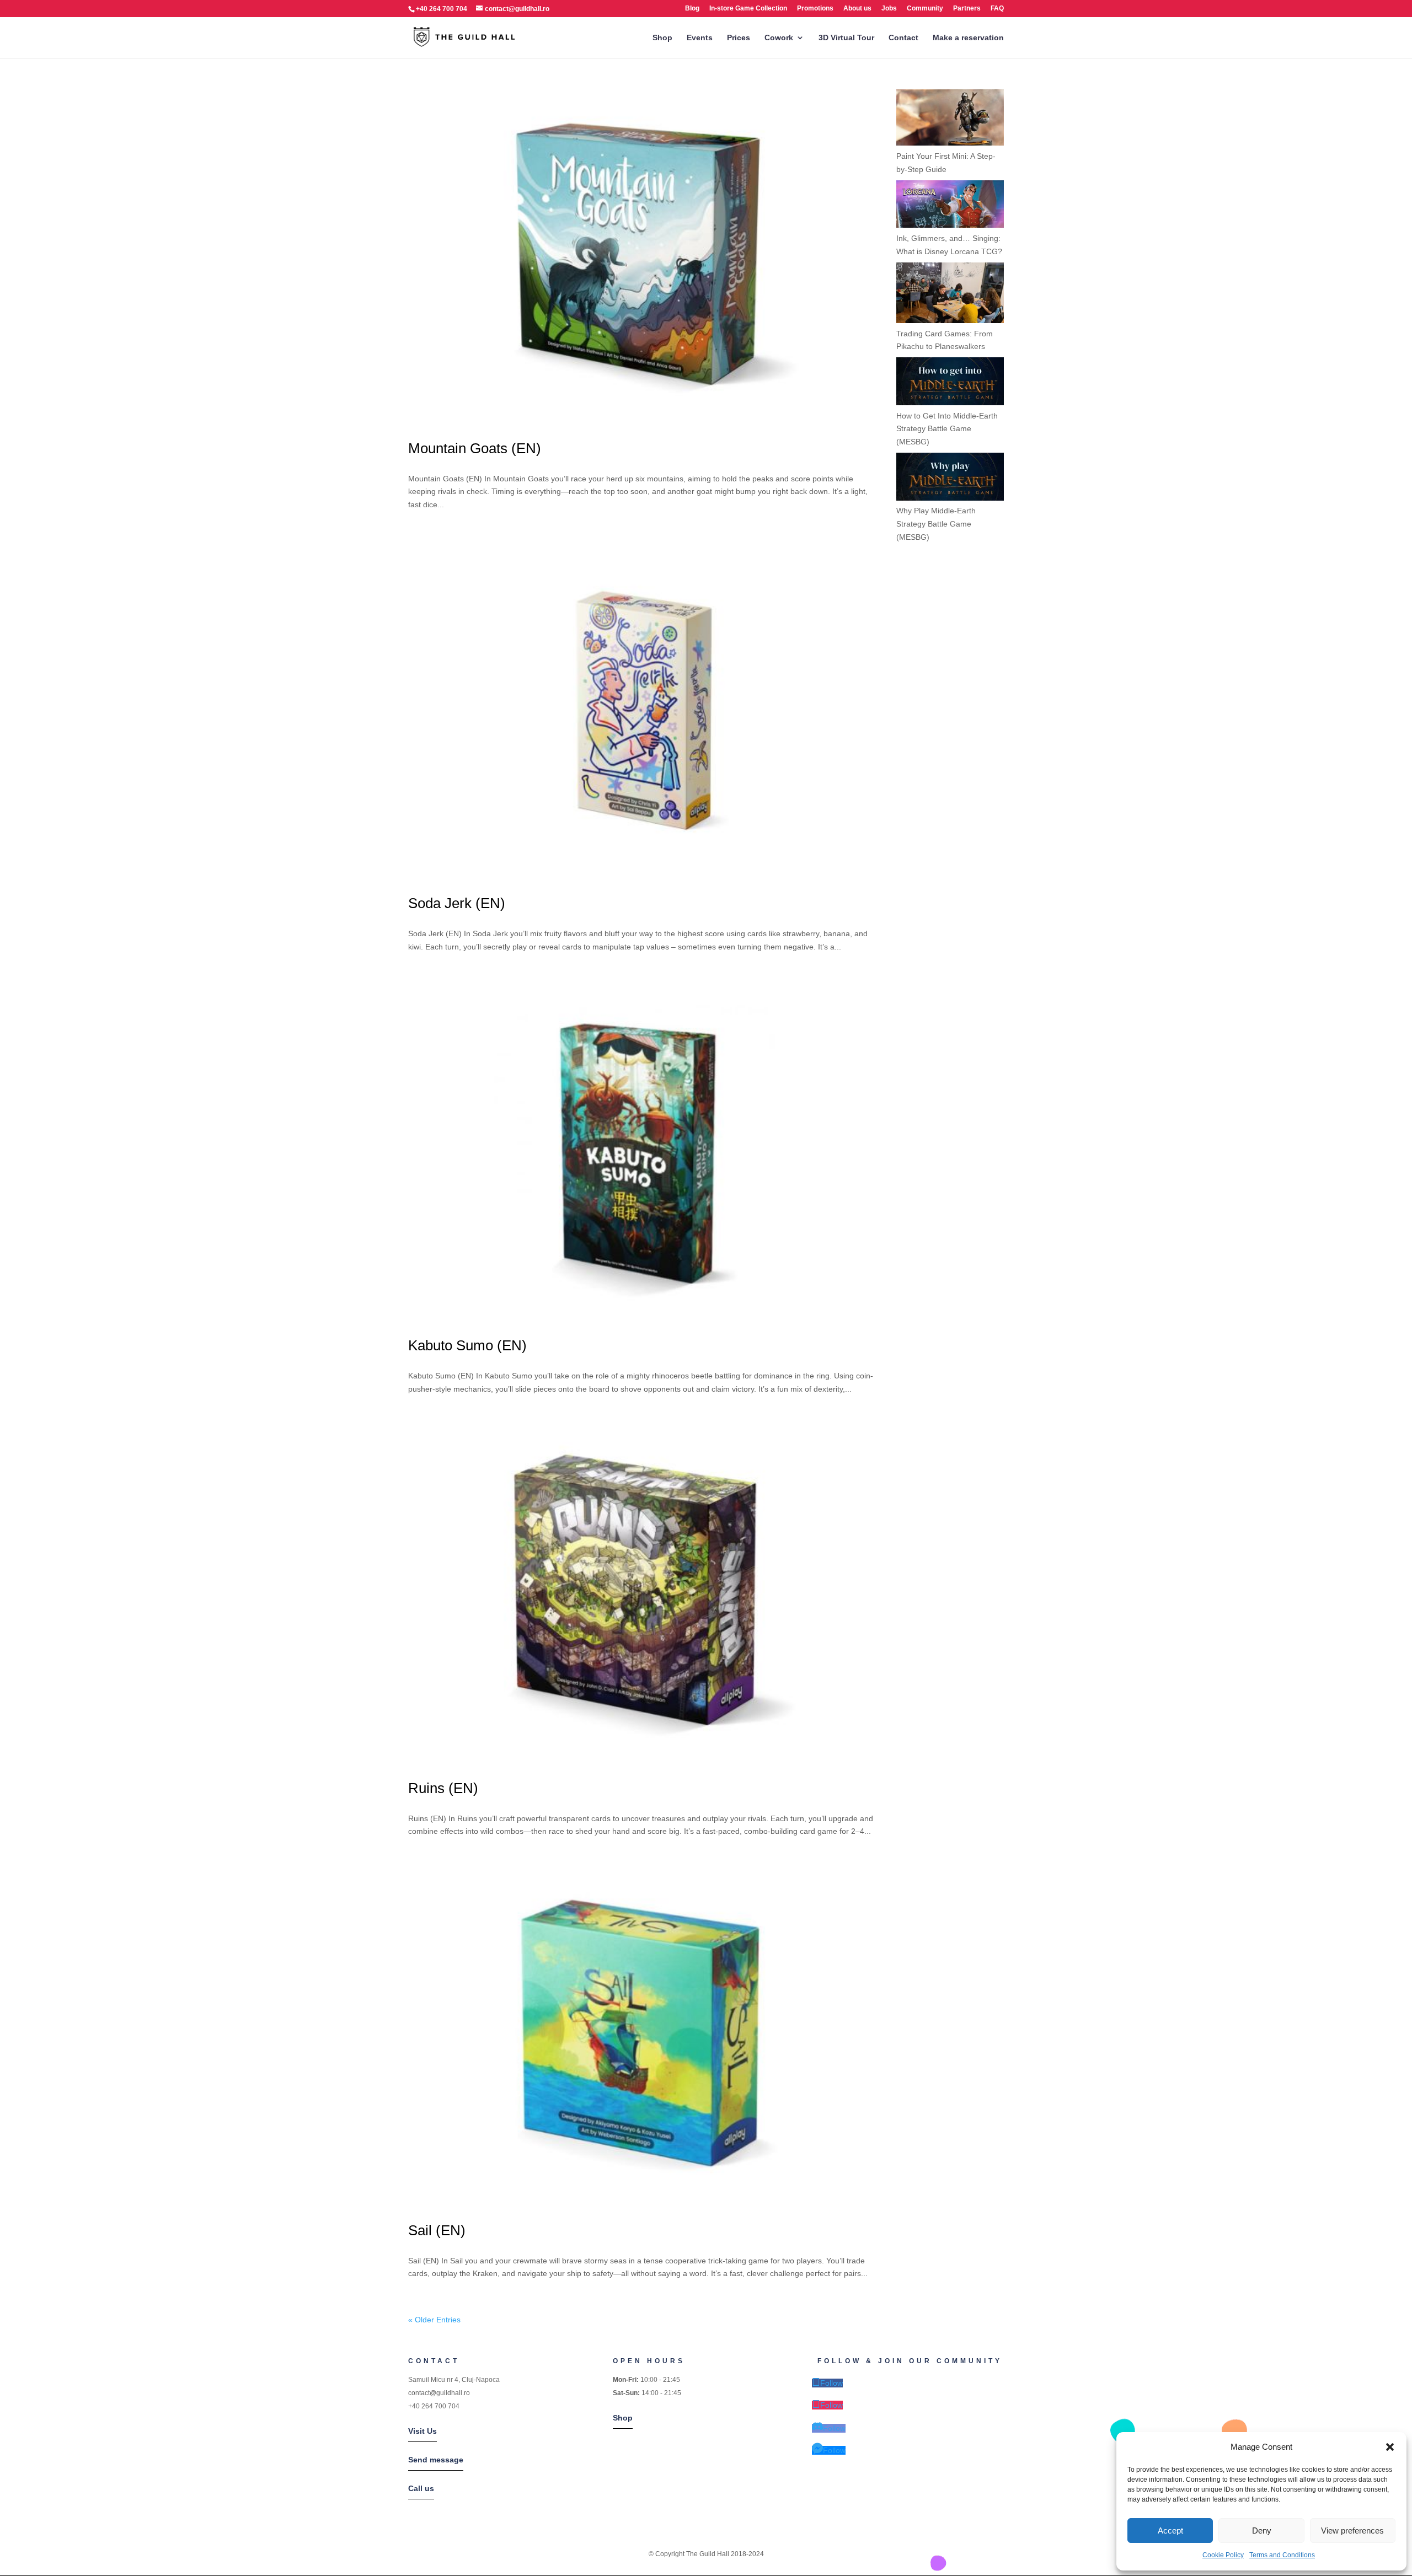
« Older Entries (434, 2320)
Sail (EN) (437, 2230)
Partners (967, 9)
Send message (436, 2460)
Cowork (779, 38)
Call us (421, 2488)
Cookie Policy (1223, 2555)
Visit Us (422, 2431)
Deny (1262, 2531)
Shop (662, 38)
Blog (692, 9)
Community (925, 9)
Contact (903, 38)
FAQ (997, 9)
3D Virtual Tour (846, 38)
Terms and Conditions (1282, 2555)
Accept (1170, 2531)
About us (857, 9)
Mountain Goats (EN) (475, 448)
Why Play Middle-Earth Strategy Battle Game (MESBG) (936, 524)
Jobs (889, 9)
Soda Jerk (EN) (457, 903)
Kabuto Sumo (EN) (467, 1345)
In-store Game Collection (748, 9)
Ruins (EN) (443, 1788)
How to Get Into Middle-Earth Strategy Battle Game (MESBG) (947, 429)
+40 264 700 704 (434, 2406)
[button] (1390, 2447)
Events (700, 38)
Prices (739, 38)
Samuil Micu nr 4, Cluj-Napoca (454, 2380)
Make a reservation (968, 38)
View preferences (1352, 2531)
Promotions (815, 9)
